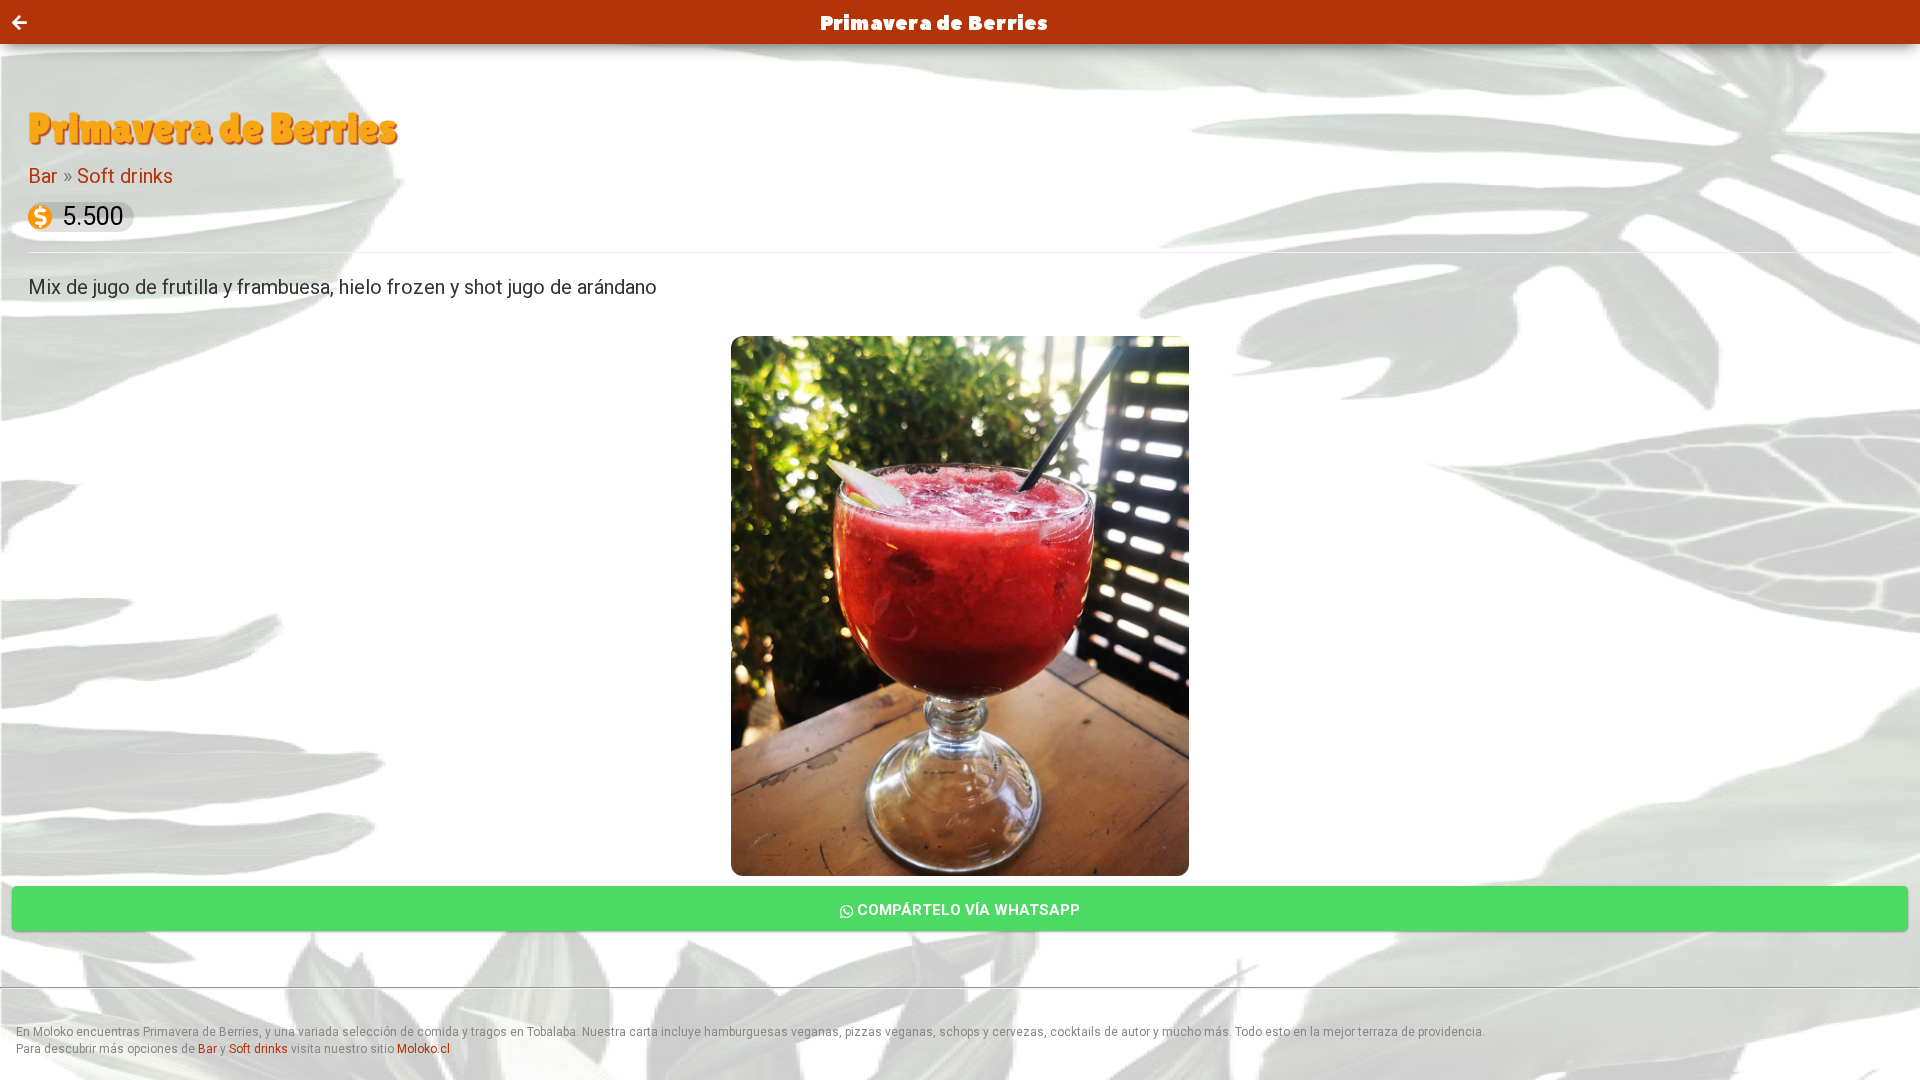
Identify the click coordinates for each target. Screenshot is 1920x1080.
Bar (43, 176)
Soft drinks (125, 176)
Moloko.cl (423, 1049)
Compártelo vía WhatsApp (966, 910)
